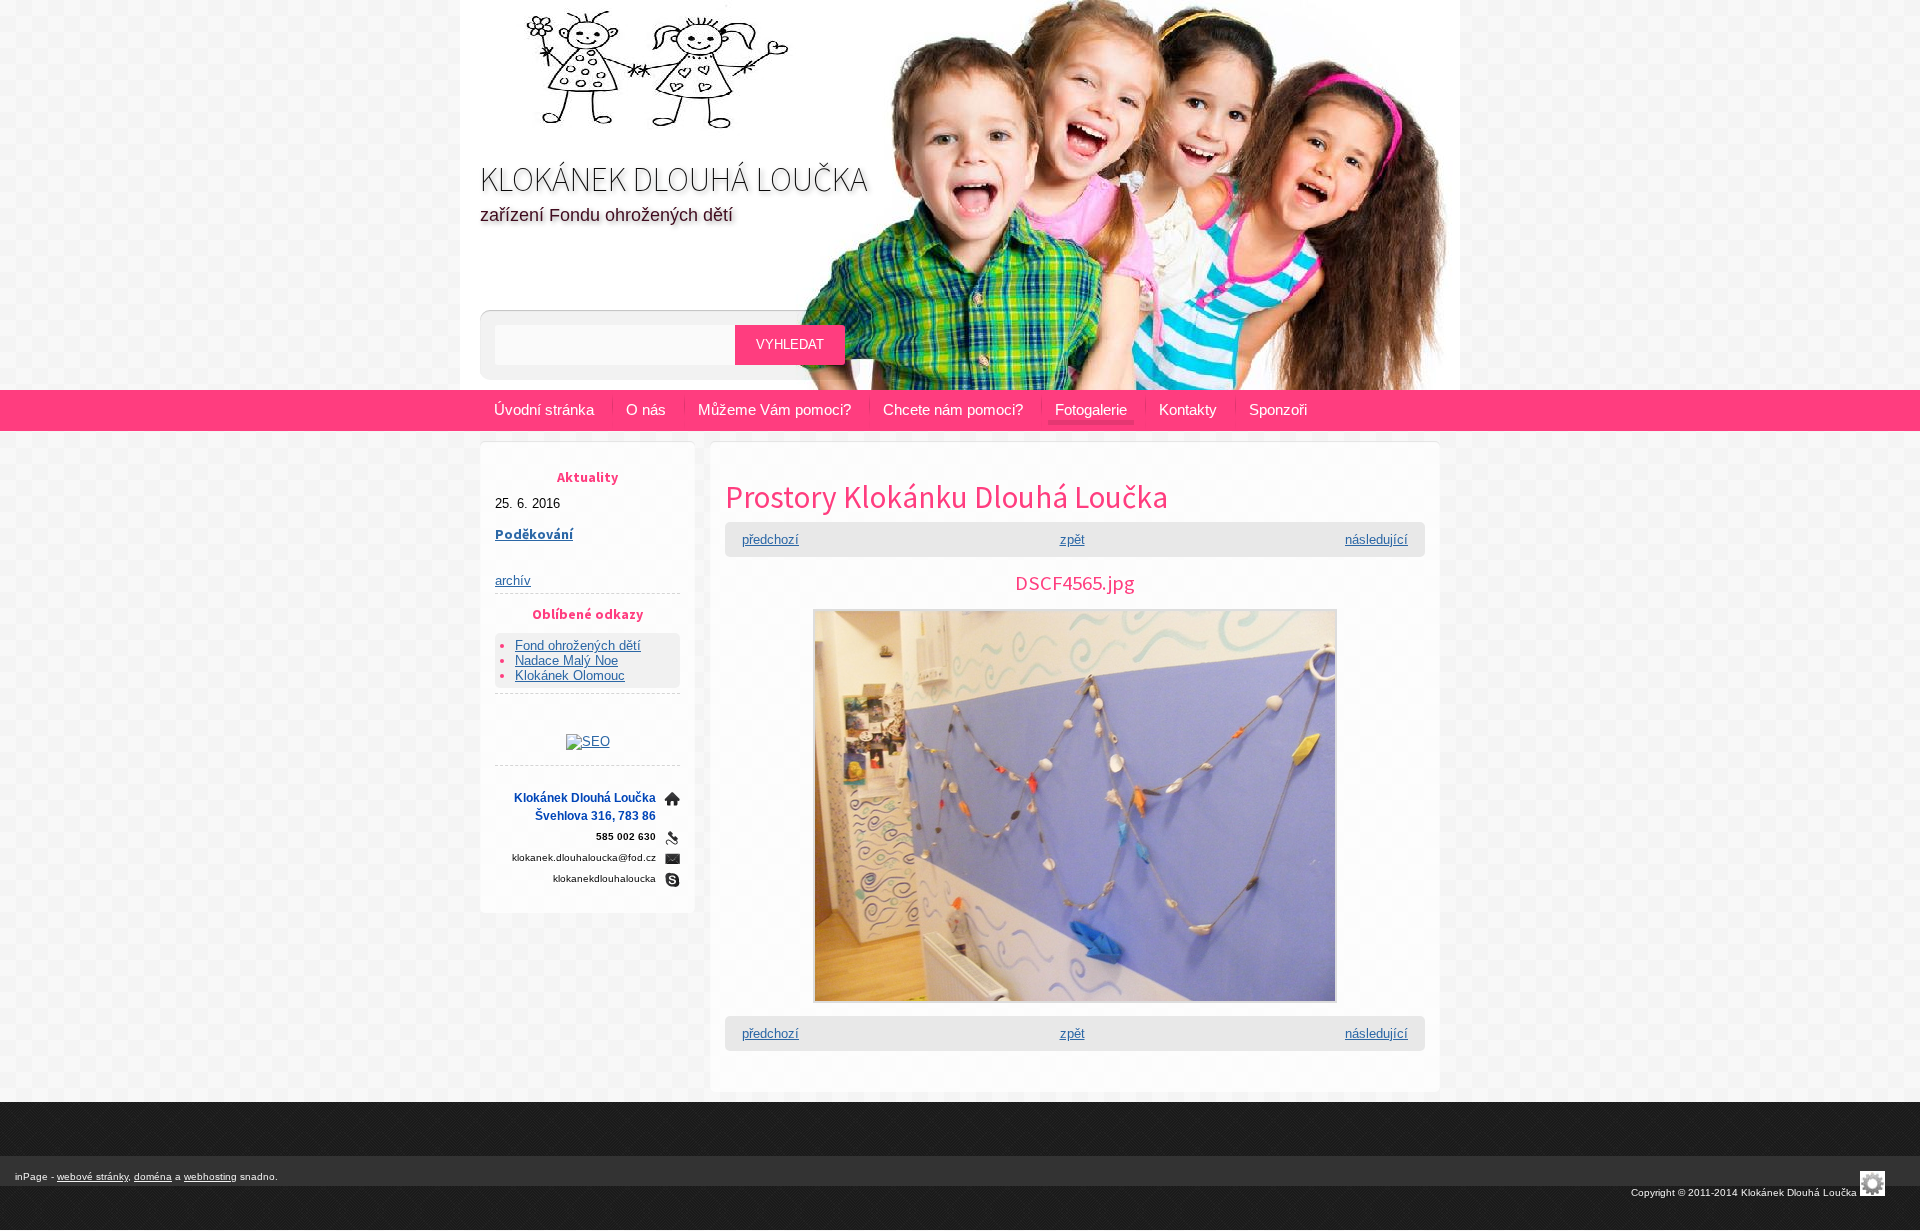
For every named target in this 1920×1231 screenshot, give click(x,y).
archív (513, 580)
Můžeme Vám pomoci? (774, 409)
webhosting (210, 1176)
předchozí (770, 539)
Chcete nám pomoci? (953, 409)
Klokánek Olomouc (570, 675)
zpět (1072, 539)
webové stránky (92, 1176)
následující (1376, 539)
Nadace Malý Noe (566, 660)
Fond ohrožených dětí (578, 645)
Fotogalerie (1091, 409)
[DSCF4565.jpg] (1075, 1008)
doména (153, 1176)
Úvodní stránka (544, 409)
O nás (646, 409)
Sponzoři (1278, 409)
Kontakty (1188, 409)
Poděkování (534, 534)
